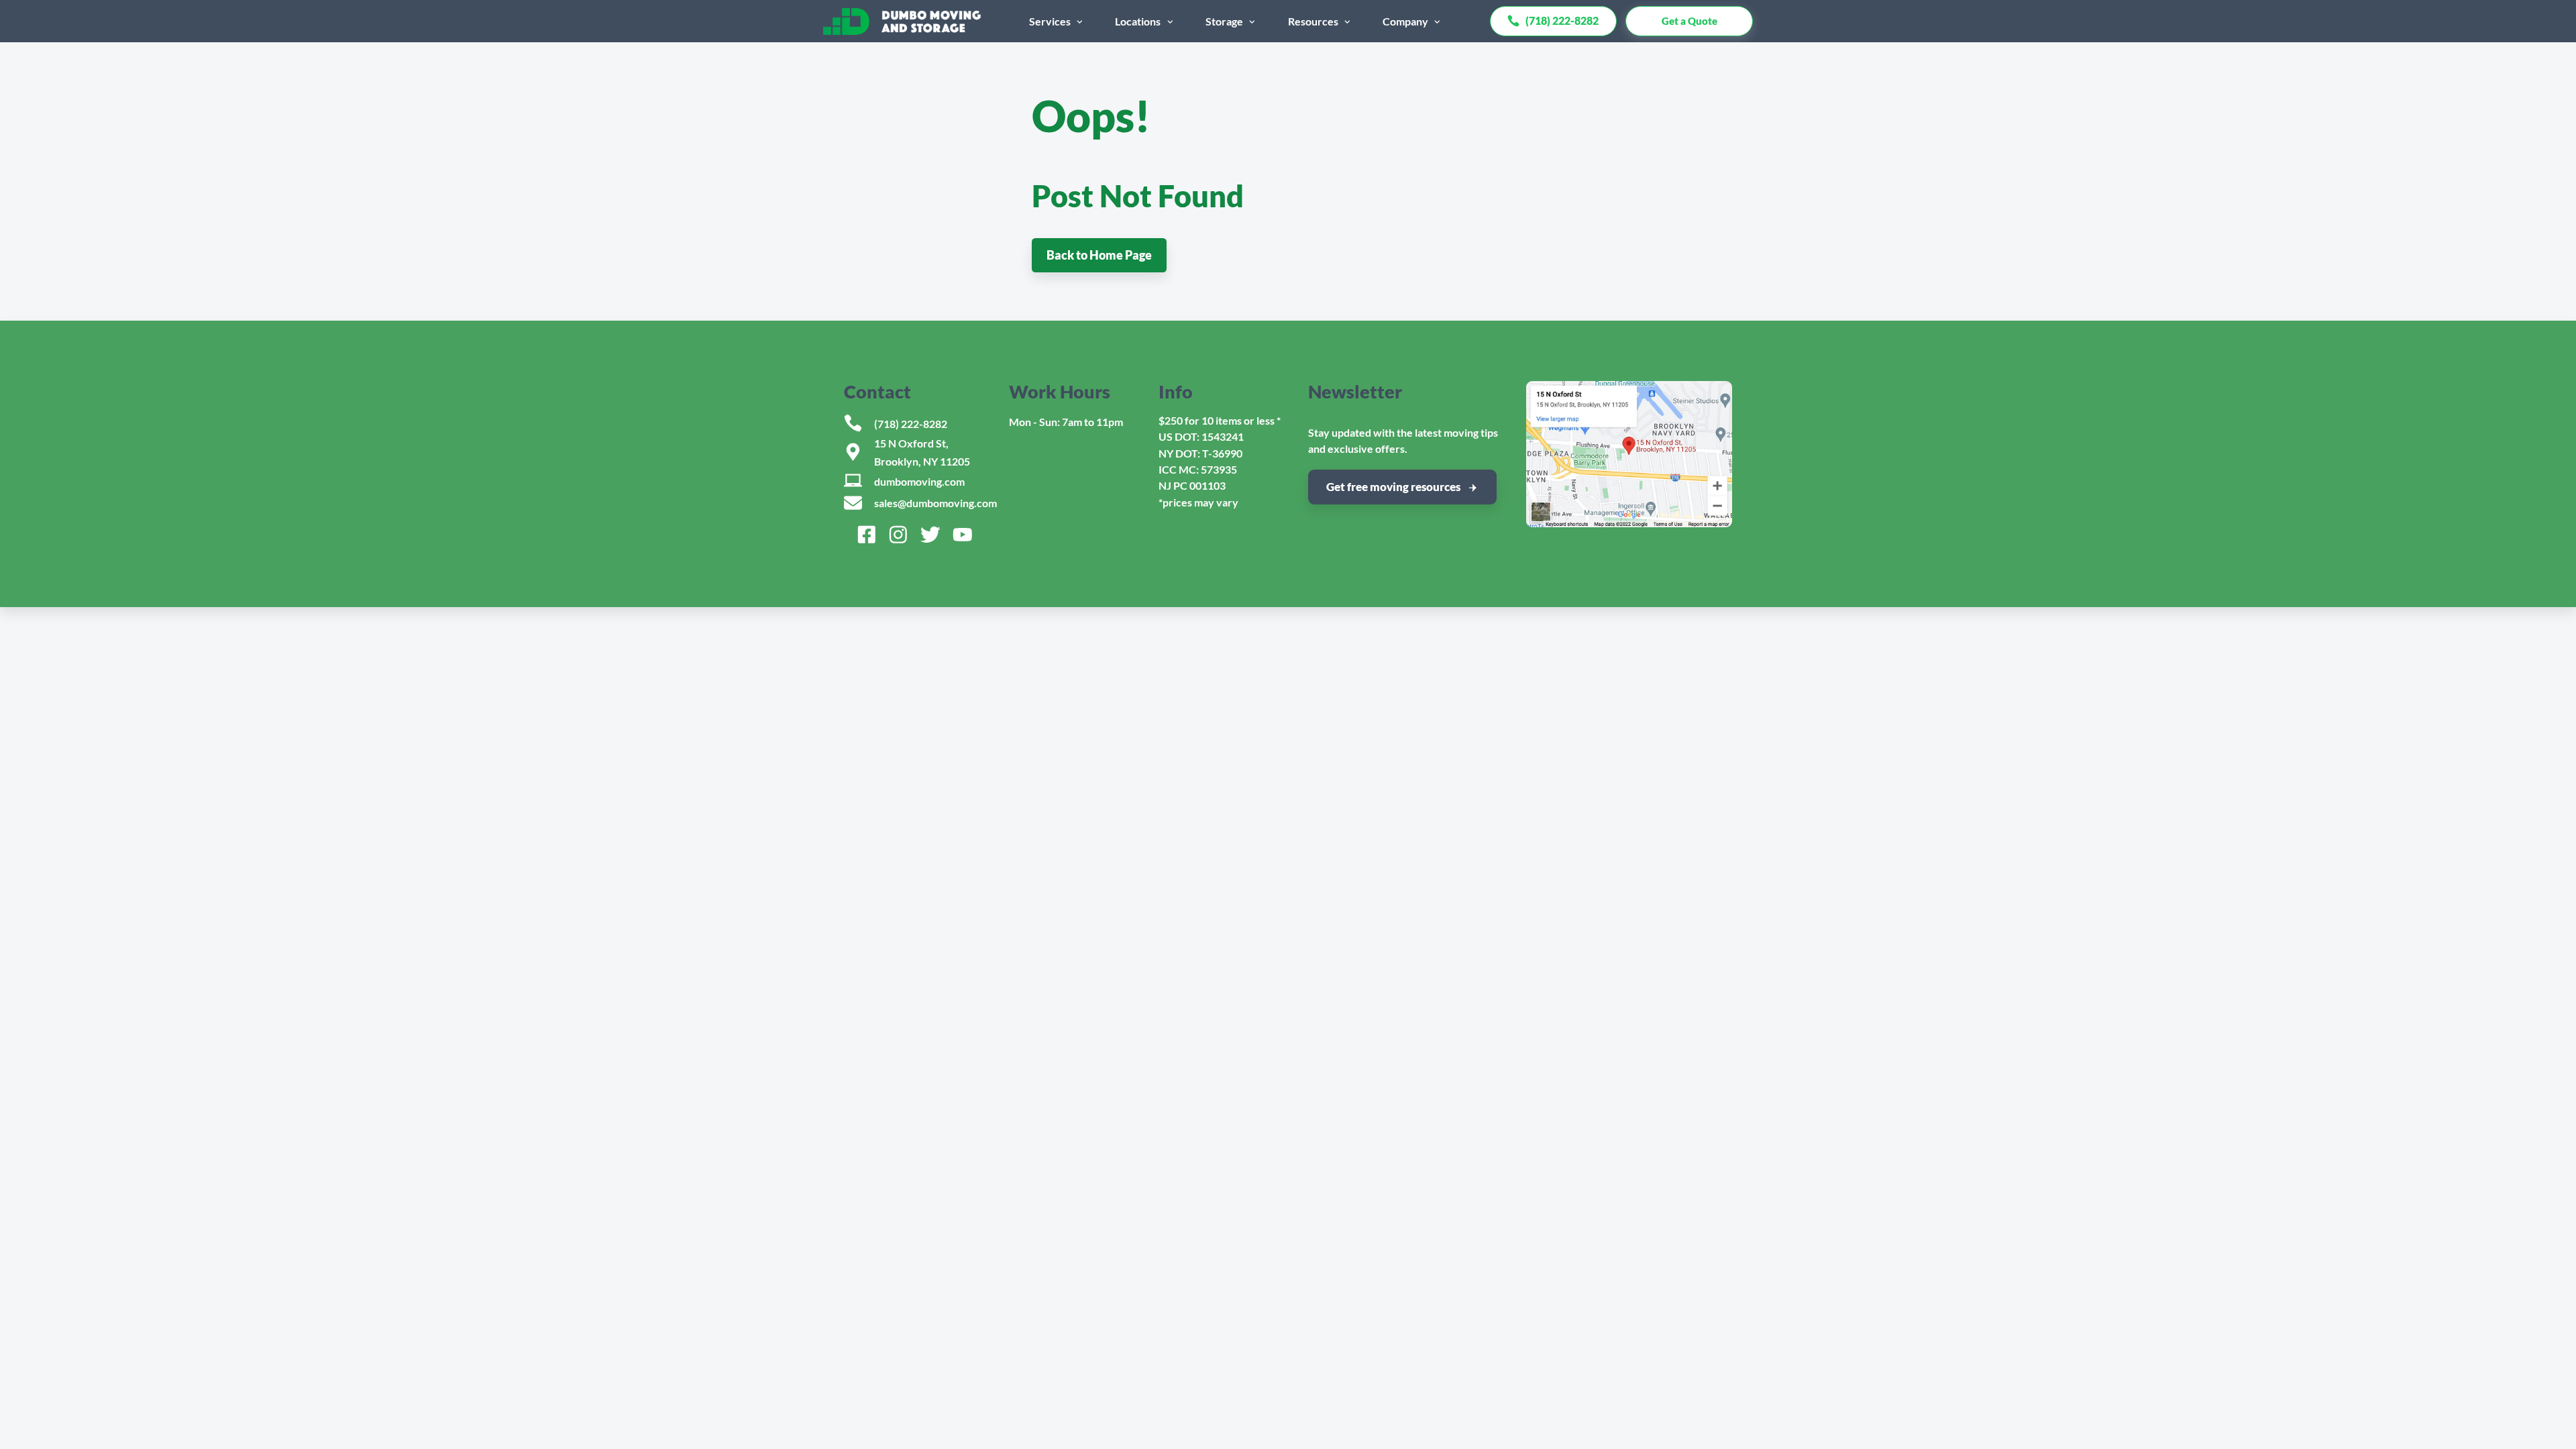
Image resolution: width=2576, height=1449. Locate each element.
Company (1405, 21)
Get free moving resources (1393, 487)
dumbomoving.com (919, 481)
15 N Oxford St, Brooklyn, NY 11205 (922, 452)
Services (1050, 21)
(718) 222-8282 (911, 424)
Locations (1138, 21)
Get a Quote (1689, 21)
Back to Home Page (1099, 255)
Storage (1224, 21)
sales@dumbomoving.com (935, 503)
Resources (1313, 21)
